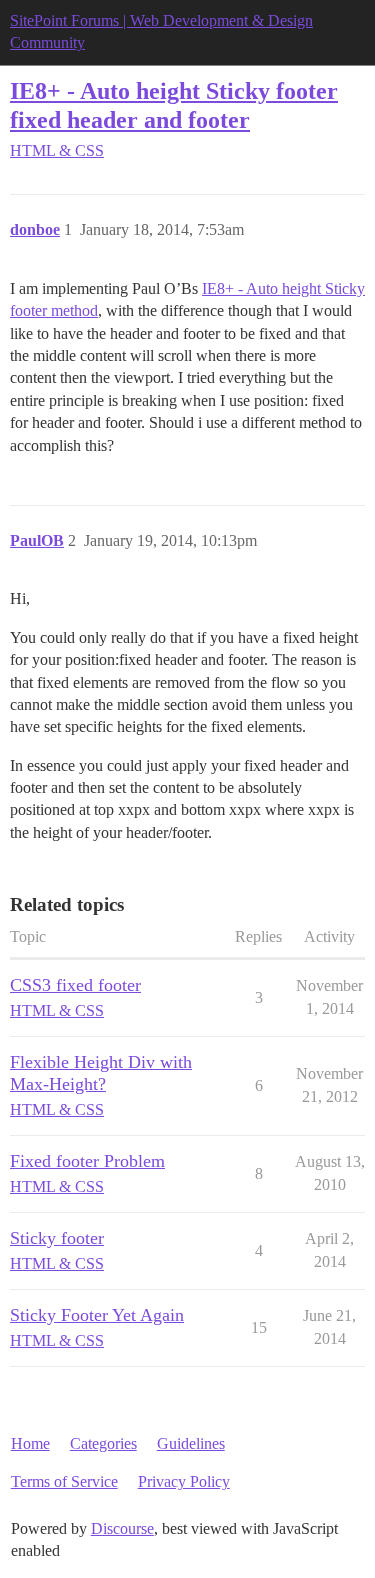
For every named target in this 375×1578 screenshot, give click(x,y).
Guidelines (191, 1443)
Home (30, 1443)
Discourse (122, 1528)
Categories (103, 1443)
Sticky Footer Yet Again (97, 1315)
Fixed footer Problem (87, 1161)
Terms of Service (64, 1481)
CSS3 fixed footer (75, 985)
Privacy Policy (184, 1481)
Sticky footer (57, 1238)
